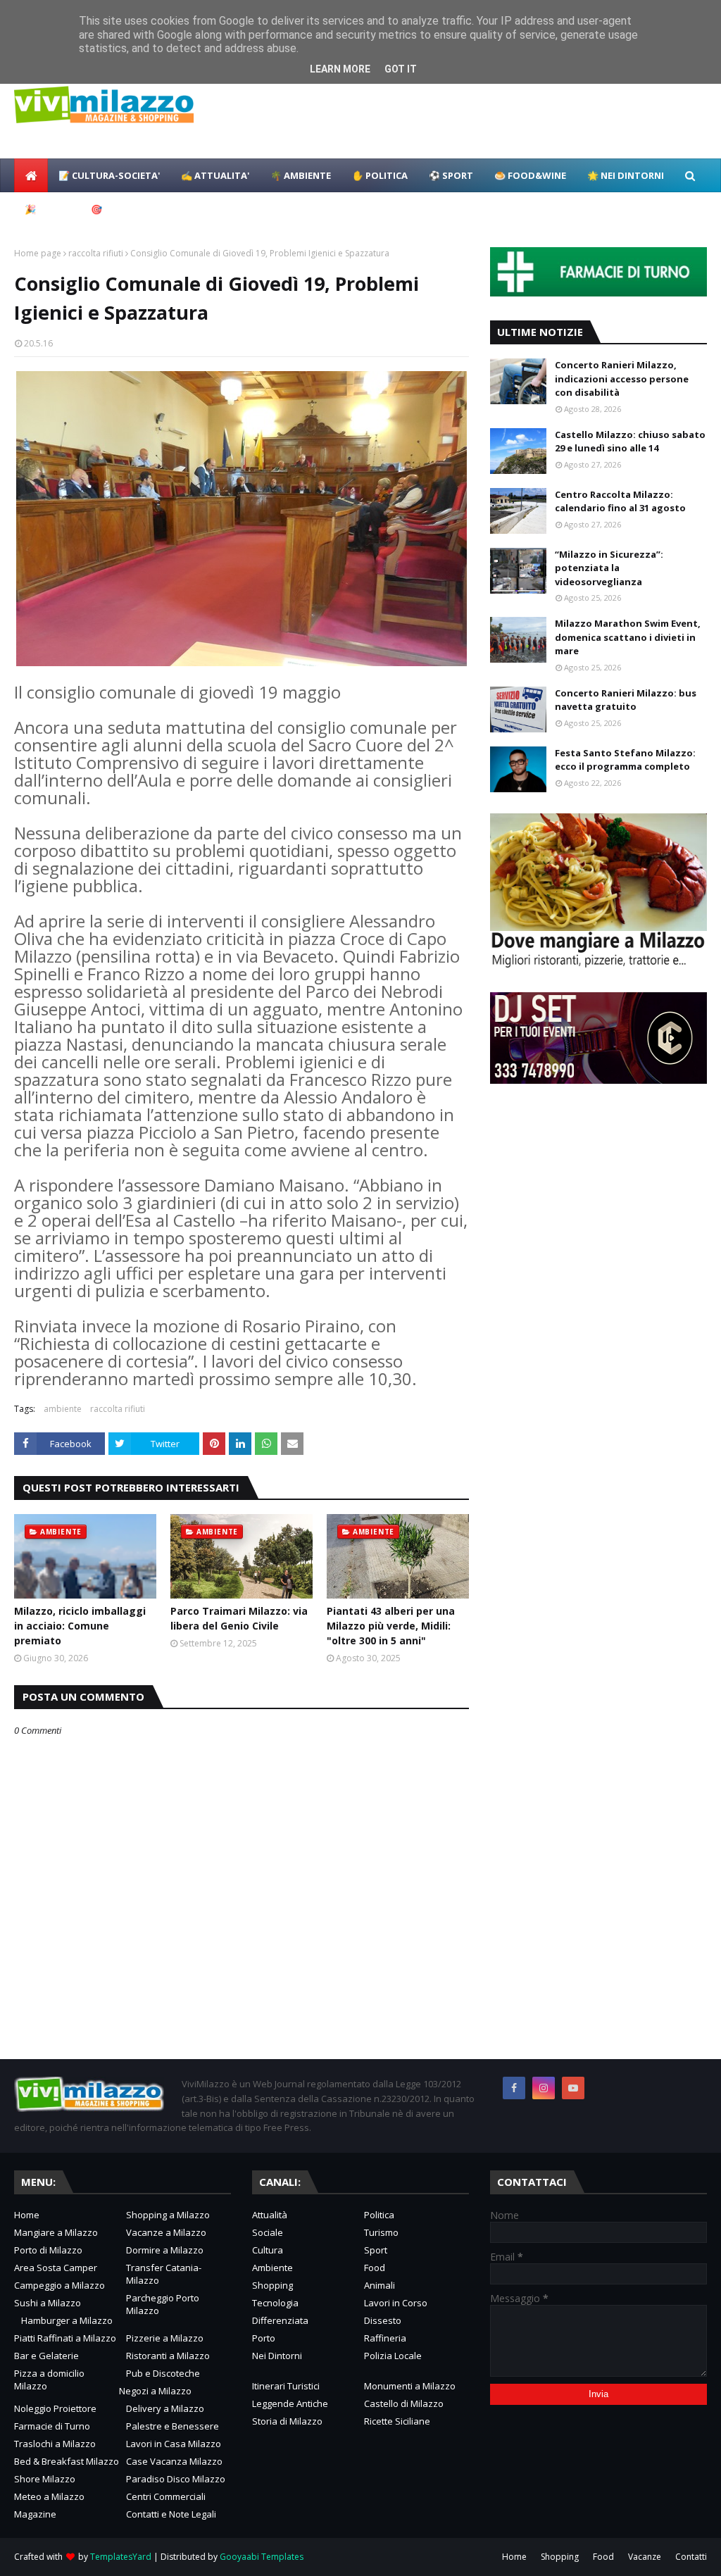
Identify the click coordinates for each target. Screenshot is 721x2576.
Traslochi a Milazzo (55, 2444)
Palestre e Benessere (173, 2426)
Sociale (268, 2232)
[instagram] (544, 2088)
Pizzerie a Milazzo (165, 2338)
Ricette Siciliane (397, 2421)
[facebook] (514, 2088)
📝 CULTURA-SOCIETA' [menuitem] (109, 175)
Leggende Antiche (290, 2403)
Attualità (270, 2215)
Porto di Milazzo (48, 2250)
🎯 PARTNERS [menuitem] (121, 209)
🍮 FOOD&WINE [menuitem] (530, 175)
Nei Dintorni (277, 2356)
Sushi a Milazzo (48, 2303)
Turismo (381, 2232)
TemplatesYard (121, 2557)
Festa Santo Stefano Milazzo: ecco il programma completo (625, 760)
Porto (264, 2338)
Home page (38, 253)
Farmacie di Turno (52, 2426)
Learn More (340, 69)
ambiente (63, 1409)
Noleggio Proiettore (55, 2408)
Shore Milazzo (45, 2479)
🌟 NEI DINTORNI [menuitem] (626, 175)
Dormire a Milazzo (165, 2250)
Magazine (35, 2514)
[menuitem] (31, 175)
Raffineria (385, 2338)
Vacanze (645, 2557)
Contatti (691, 2557)
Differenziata (280, 2320)
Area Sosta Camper (56, 2268)
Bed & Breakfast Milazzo (67, 2461)
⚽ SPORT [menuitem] (451, 175)
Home (27, 2215)
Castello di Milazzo (404, 2403)
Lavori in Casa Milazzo (174, 2444)
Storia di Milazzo (287, 2421)
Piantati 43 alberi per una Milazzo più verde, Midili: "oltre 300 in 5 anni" (391, 1626)
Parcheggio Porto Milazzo (163, 2304)
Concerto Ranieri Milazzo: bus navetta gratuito (626, 700)
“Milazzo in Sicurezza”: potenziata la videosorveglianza (609, 568)
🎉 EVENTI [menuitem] (47, 209)
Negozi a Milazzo (155, 2391)
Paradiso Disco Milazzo (176, 2479)
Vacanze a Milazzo (166, 2232)
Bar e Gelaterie (46, 2356)
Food (375, 2268)
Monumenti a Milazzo (410, 2386)
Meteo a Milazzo (49, 2496)
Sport (376, 2250)
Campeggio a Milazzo (59, 2285)
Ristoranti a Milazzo (168, 2356)
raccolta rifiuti (96, 253)
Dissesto (383, 2320)
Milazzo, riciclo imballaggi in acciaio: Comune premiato (80, 1626)
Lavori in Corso (396, 2303)
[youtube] (573, 2088)
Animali (380, 2285)
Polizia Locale (393, 2356)
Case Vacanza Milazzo (174, 2461)
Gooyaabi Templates (262, 2557)
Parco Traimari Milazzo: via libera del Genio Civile (239, 1618)
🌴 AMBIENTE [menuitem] (301, 175)
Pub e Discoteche (163, 2373)
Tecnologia (275, 2303)
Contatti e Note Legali (171, 2514)
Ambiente (272, 2268)
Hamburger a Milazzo (67, 2320)
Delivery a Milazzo (165, 2408)
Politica (379, 2215)
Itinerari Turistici (286, 2386)
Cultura (268, 2250)
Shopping (272, 2285)
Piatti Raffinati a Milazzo (65, 2338)
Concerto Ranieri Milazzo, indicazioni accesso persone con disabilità (622, 379)
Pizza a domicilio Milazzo (49, 2380)
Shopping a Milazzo (168, 2215)
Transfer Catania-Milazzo (164, 2274)
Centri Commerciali (166, 2496)
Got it (401, 69)
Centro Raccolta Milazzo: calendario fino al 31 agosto (620, 501)
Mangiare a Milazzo (56, 2232)
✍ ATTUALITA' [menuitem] (215, 175)
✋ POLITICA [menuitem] (380, 175)
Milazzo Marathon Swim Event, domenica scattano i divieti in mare (628, 637)
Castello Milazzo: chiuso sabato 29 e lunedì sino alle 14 (630, 442)
